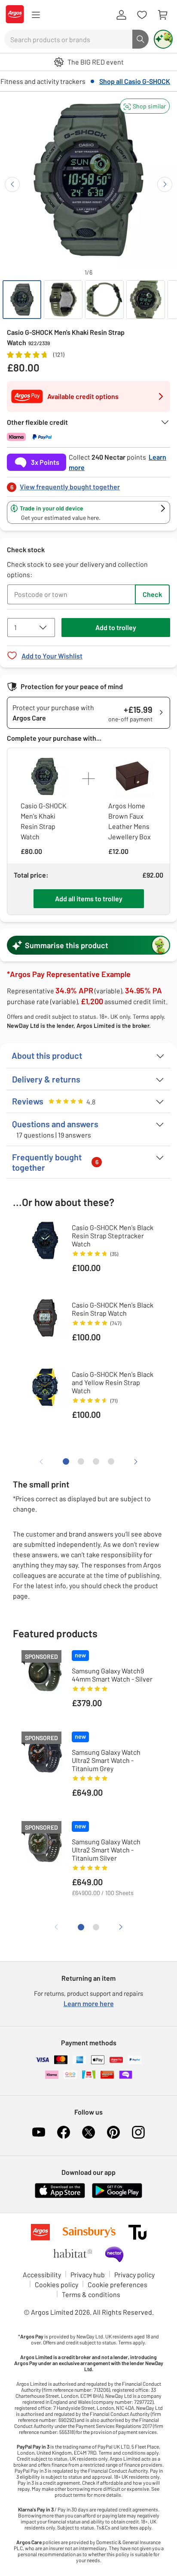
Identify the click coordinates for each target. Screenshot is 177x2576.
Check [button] (152, 594)
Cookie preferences (117, 2284)
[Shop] (36, 15)
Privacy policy (134, 2274)
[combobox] (68, 39)
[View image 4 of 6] (146, 300)
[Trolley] (162, 15)
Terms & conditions (91, 2294)
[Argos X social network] (88, 2132)
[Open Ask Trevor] (163, 39)
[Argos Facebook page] (64, 2132)
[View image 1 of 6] (22, 300)
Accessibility (42, 2274)
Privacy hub (88, 2274)
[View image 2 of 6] (63, 300)
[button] (145, 106)
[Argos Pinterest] (113, 2132)
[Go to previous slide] (12, 184)
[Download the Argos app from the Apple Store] (60, 2196)
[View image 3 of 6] (104, 300)
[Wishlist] (142, 15)
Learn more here (89, 2003)
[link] (88, 484)
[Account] (121, 15)
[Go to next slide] (165, 184)
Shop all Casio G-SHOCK (135, 81)
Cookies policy (56, 2284)
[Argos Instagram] (138, 2132)
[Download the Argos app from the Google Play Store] (117, 2196)
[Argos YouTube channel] (39, 2132)
